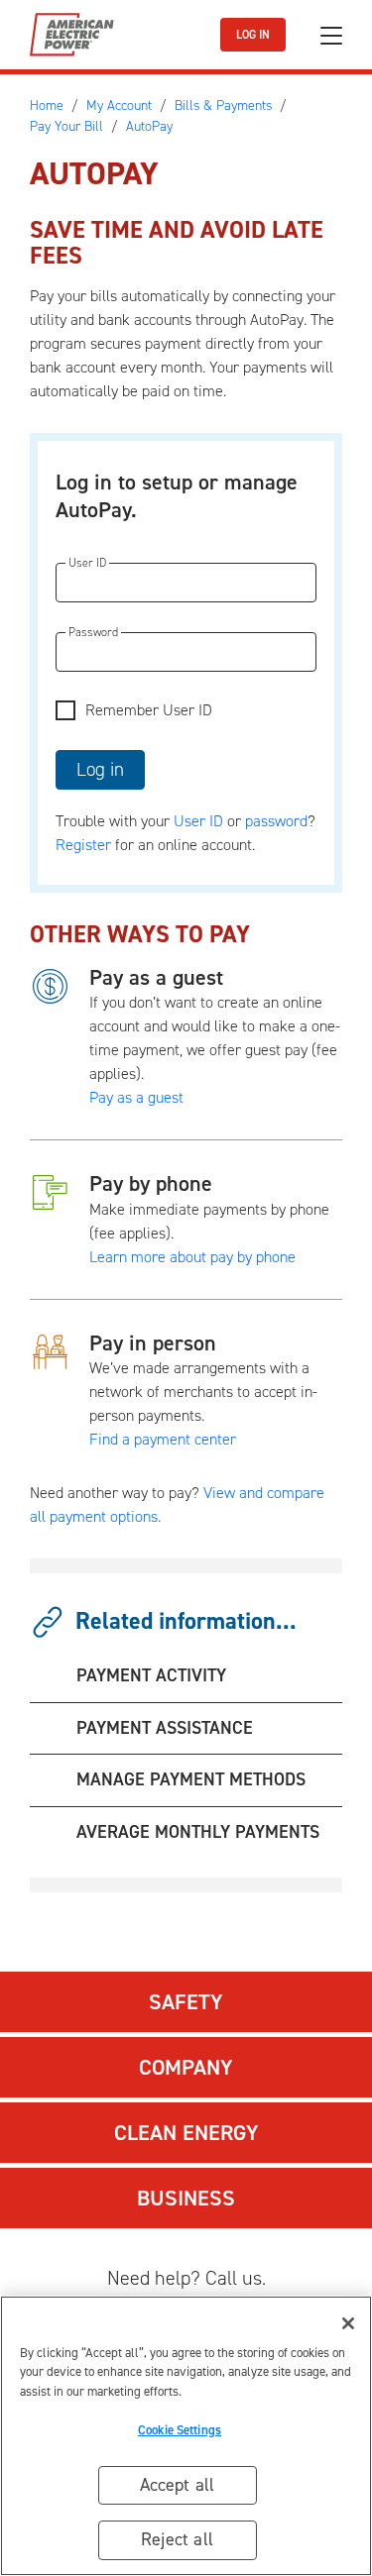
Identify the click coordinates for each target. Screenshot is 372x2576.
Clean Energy (186, 2133)
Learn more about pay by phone (192, 1257)
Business (186, 2198)
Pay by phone (151, 1183)
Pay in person (153, 1343)
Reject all (177, 2539)
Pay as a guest (156, 977)
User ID (198, 821)
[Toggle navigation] (331, 35)
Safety (186, 2002)
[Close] (348, 2323)
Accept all (178, 2485)
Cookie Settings (180, 2430)
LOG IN (253, 35)
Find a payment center (163, 1439)
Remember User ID (149, 710)
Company (186, 2067)
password (276, 821)
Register (83, 845)
